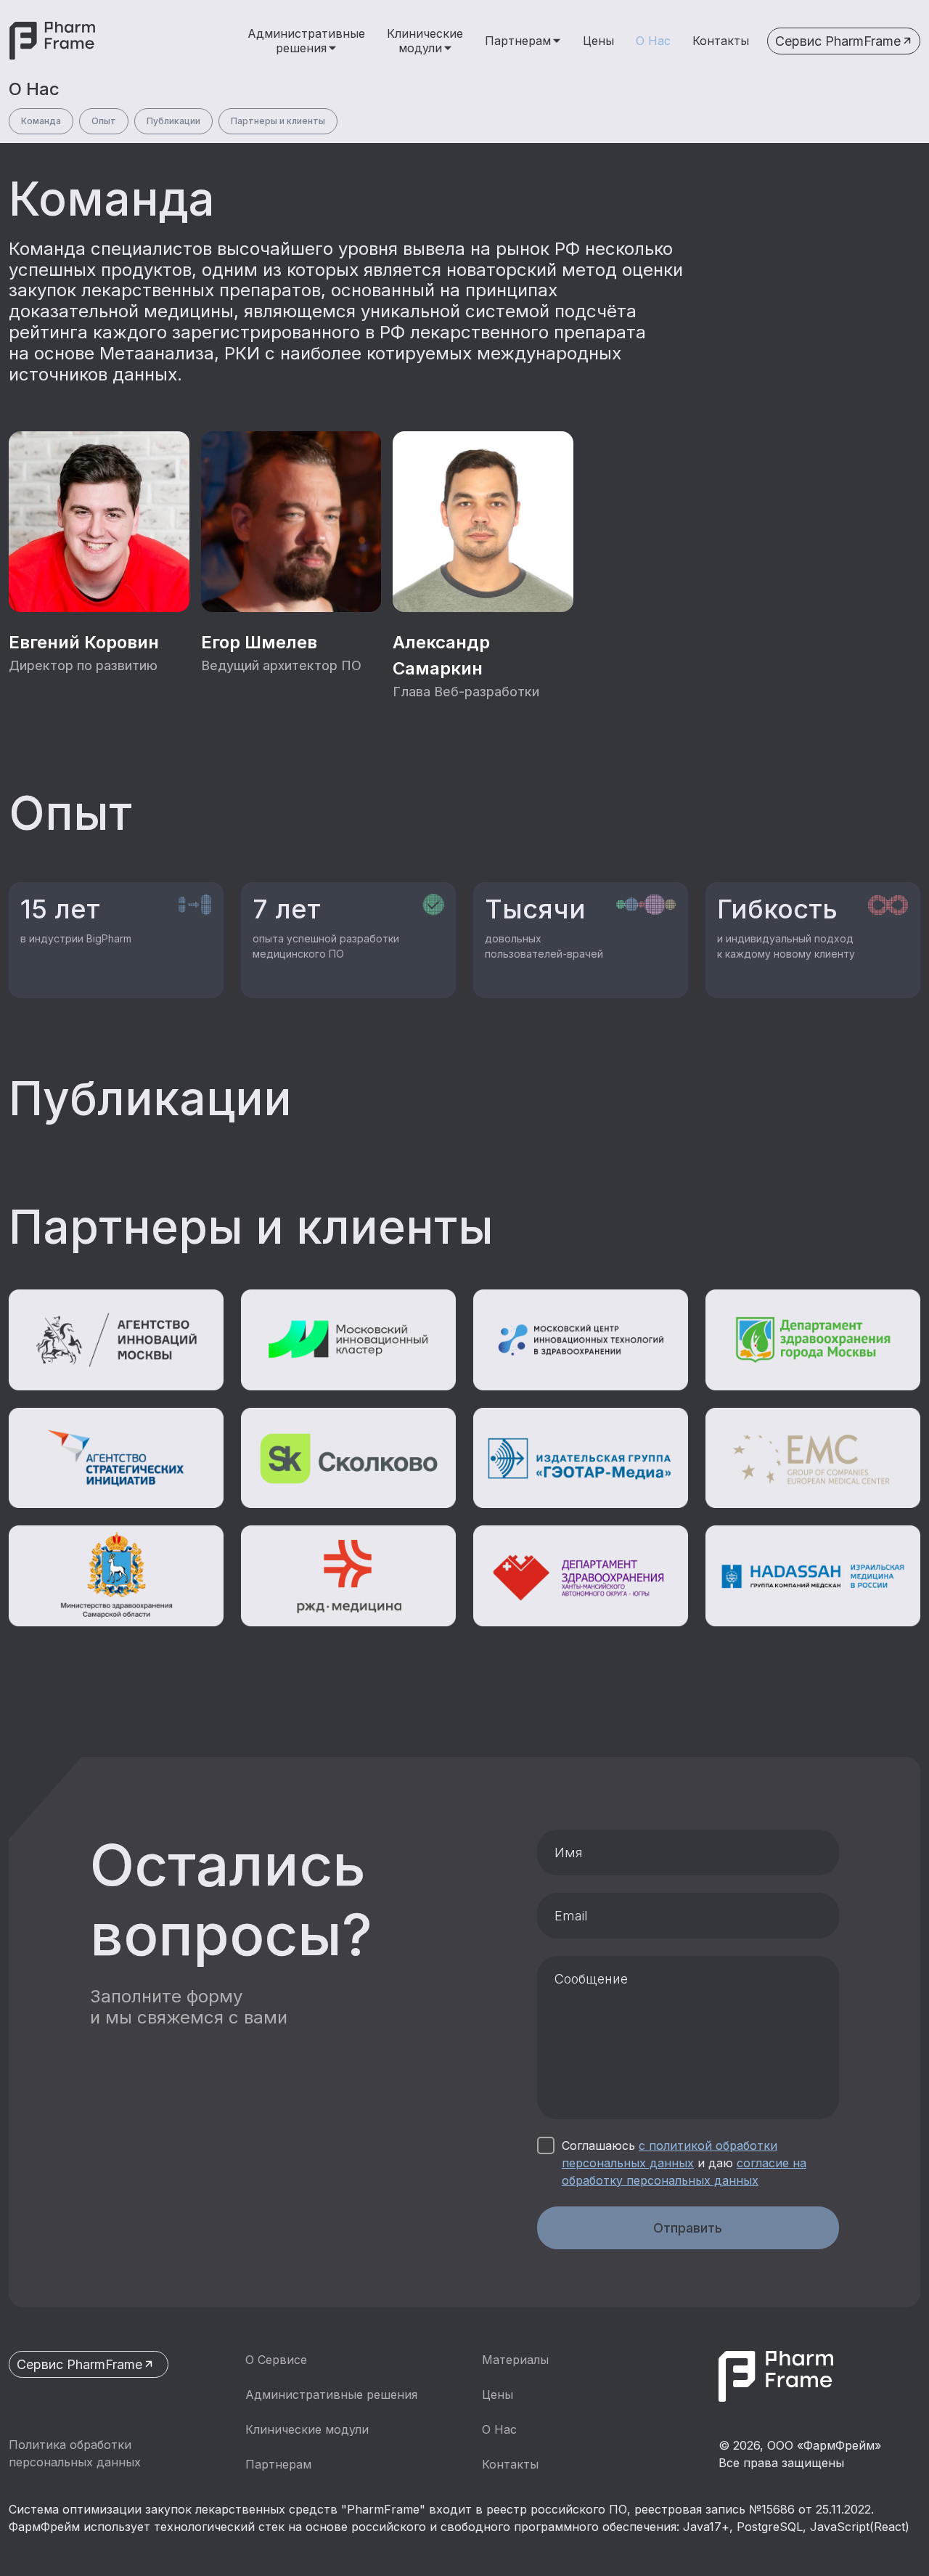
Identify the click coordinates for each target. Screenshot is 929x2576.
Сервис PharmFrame (838, 41)
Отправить (688, 2228)
